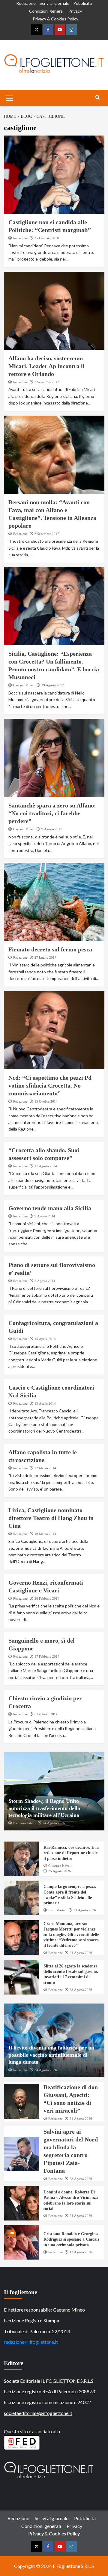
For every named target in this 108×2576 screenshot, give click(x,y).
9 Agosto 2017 (52, 829)
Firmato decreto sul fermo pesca (50, 949)
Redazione (26, 3)
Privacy (75, 11)
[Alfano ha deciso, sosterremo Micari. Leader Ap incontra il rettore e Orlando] (54, 311)
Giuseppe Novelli (60, 1866)
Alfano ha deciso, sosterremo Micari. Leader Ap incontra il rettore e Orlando (46, 366)
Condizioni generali (47, 11)
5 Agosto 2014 (45, 1281)
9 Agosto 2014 (45, 1216)
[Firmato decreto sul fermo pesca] (54, 902)
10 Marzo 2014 (45, 1534)
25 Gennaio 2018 (47, 238)
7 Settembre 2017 (47, 382)
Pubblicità (82, 3)
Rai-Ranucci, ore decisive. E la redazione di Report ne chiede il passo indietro (71, 1853)
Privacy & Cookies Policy (55, 19)
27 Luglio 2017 (45, 957)
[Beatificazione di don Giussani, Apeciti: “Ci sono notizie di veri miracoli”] (21, 2102)
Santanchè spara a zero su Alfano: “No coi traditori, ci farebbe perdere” (52, 813)
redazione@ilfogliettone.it (31, 2342)
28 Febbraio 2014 (47, 1598)
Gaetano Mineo (24, 685)
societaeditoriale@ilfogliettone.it (38, 2413)
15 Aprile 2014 (45, 1339)
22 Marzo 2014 (45, 1468)
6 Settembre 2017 (47, 534)
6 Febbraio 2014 (46, 1714)
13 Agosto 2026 (81, 2252)
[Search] (98, 98)
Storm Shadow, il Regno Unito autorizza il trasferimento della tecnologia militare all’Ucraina (44, 1808)
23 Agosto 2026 (85, 1910)
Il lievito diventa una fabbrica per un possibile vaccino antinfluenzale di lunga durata (51, 2055)
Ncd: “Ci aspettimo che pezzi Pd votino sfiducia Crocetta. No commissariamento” (50, 1085)
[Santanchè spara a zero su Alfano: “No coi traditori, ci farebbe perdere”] (54, 758)
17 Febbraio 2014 (47, 1656)
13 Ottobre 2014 (46, 1101)
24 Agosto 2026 (54, 1823)
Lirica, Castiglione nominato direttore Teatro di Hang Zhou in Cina (51, 1518)
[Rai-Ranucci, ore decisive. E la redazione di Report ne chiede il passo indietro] (21, 1859)
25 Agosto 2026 (60, 1871)
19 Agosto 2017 (53, 685)
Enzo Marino (57, 1910)
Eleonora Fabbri (24, 1823)
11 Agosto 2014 (46, 1166)
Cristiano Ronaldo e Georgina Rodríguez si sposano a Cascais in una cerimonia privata (71, 2239)
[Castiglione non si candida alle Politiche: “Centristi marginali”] (54, 175)
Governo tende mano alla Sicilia (50, 1208)
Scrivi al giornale (54, 3)
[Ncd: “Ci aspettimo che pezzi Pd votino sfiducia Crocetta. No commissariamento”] (54, 1030)
